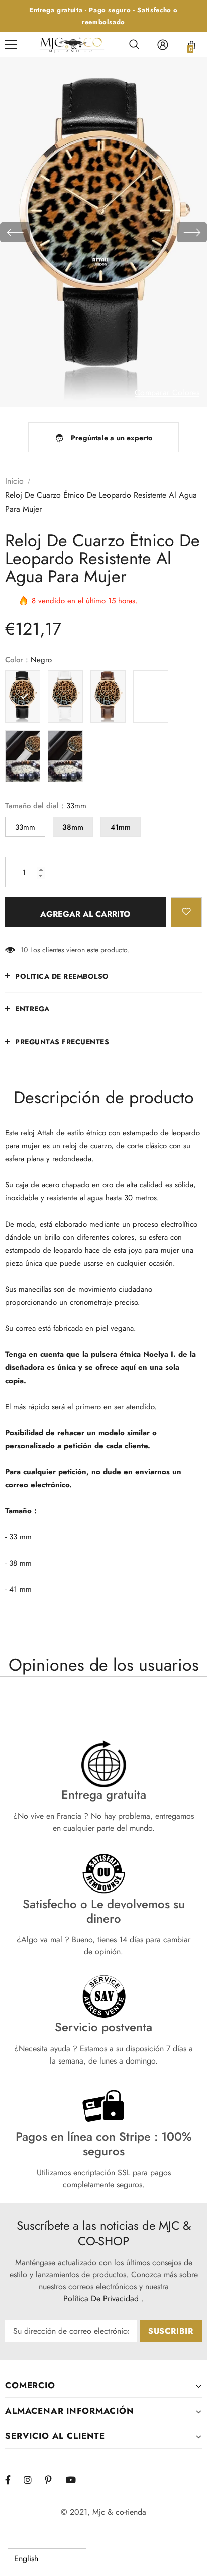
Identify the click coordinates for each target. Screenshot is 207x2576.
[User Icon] (163, 45)
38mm (73, 827)
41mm (121, 827)
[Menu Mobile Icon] (11, 45)
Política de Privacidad (101, 2298)
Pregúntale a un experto (112, 438)
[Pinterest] (54, 2480)
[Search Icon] (134, 45)
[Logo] (72, 45)
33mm (25, 827)
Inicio (14, 481)
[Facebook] (14, 2480)
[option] (103, 232)
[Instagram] (33, 2480)
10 (24, 950)
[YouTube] (75, 2480)
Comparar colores (167, 393)
